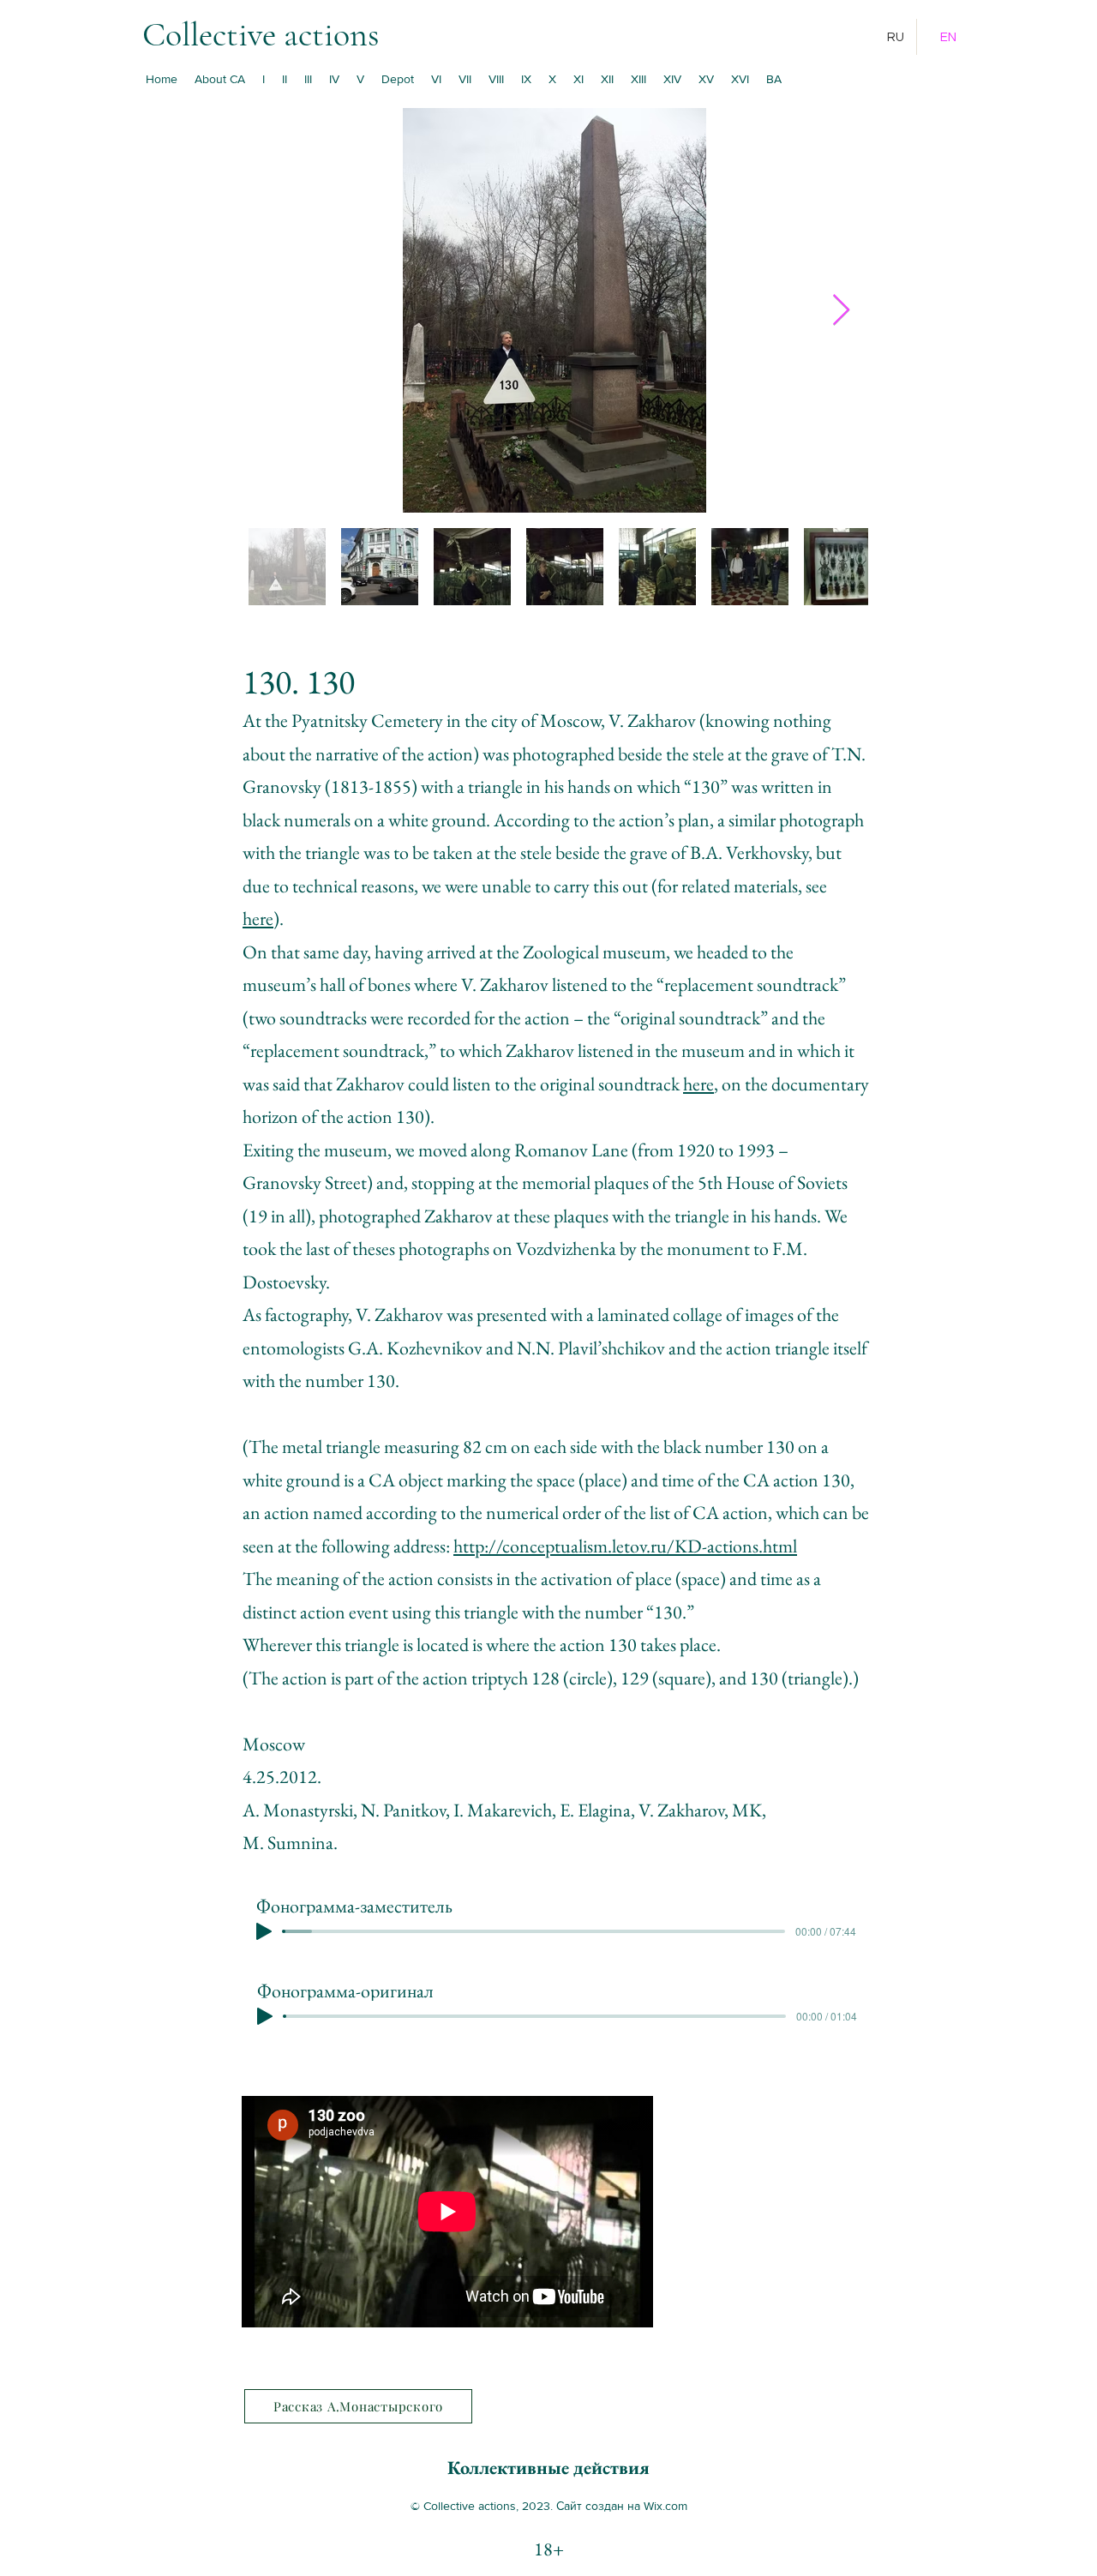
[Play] (264, 1931)
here (258, 919)
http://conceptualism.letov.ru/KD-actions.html (625, 1546)
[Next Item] (841, 311)
